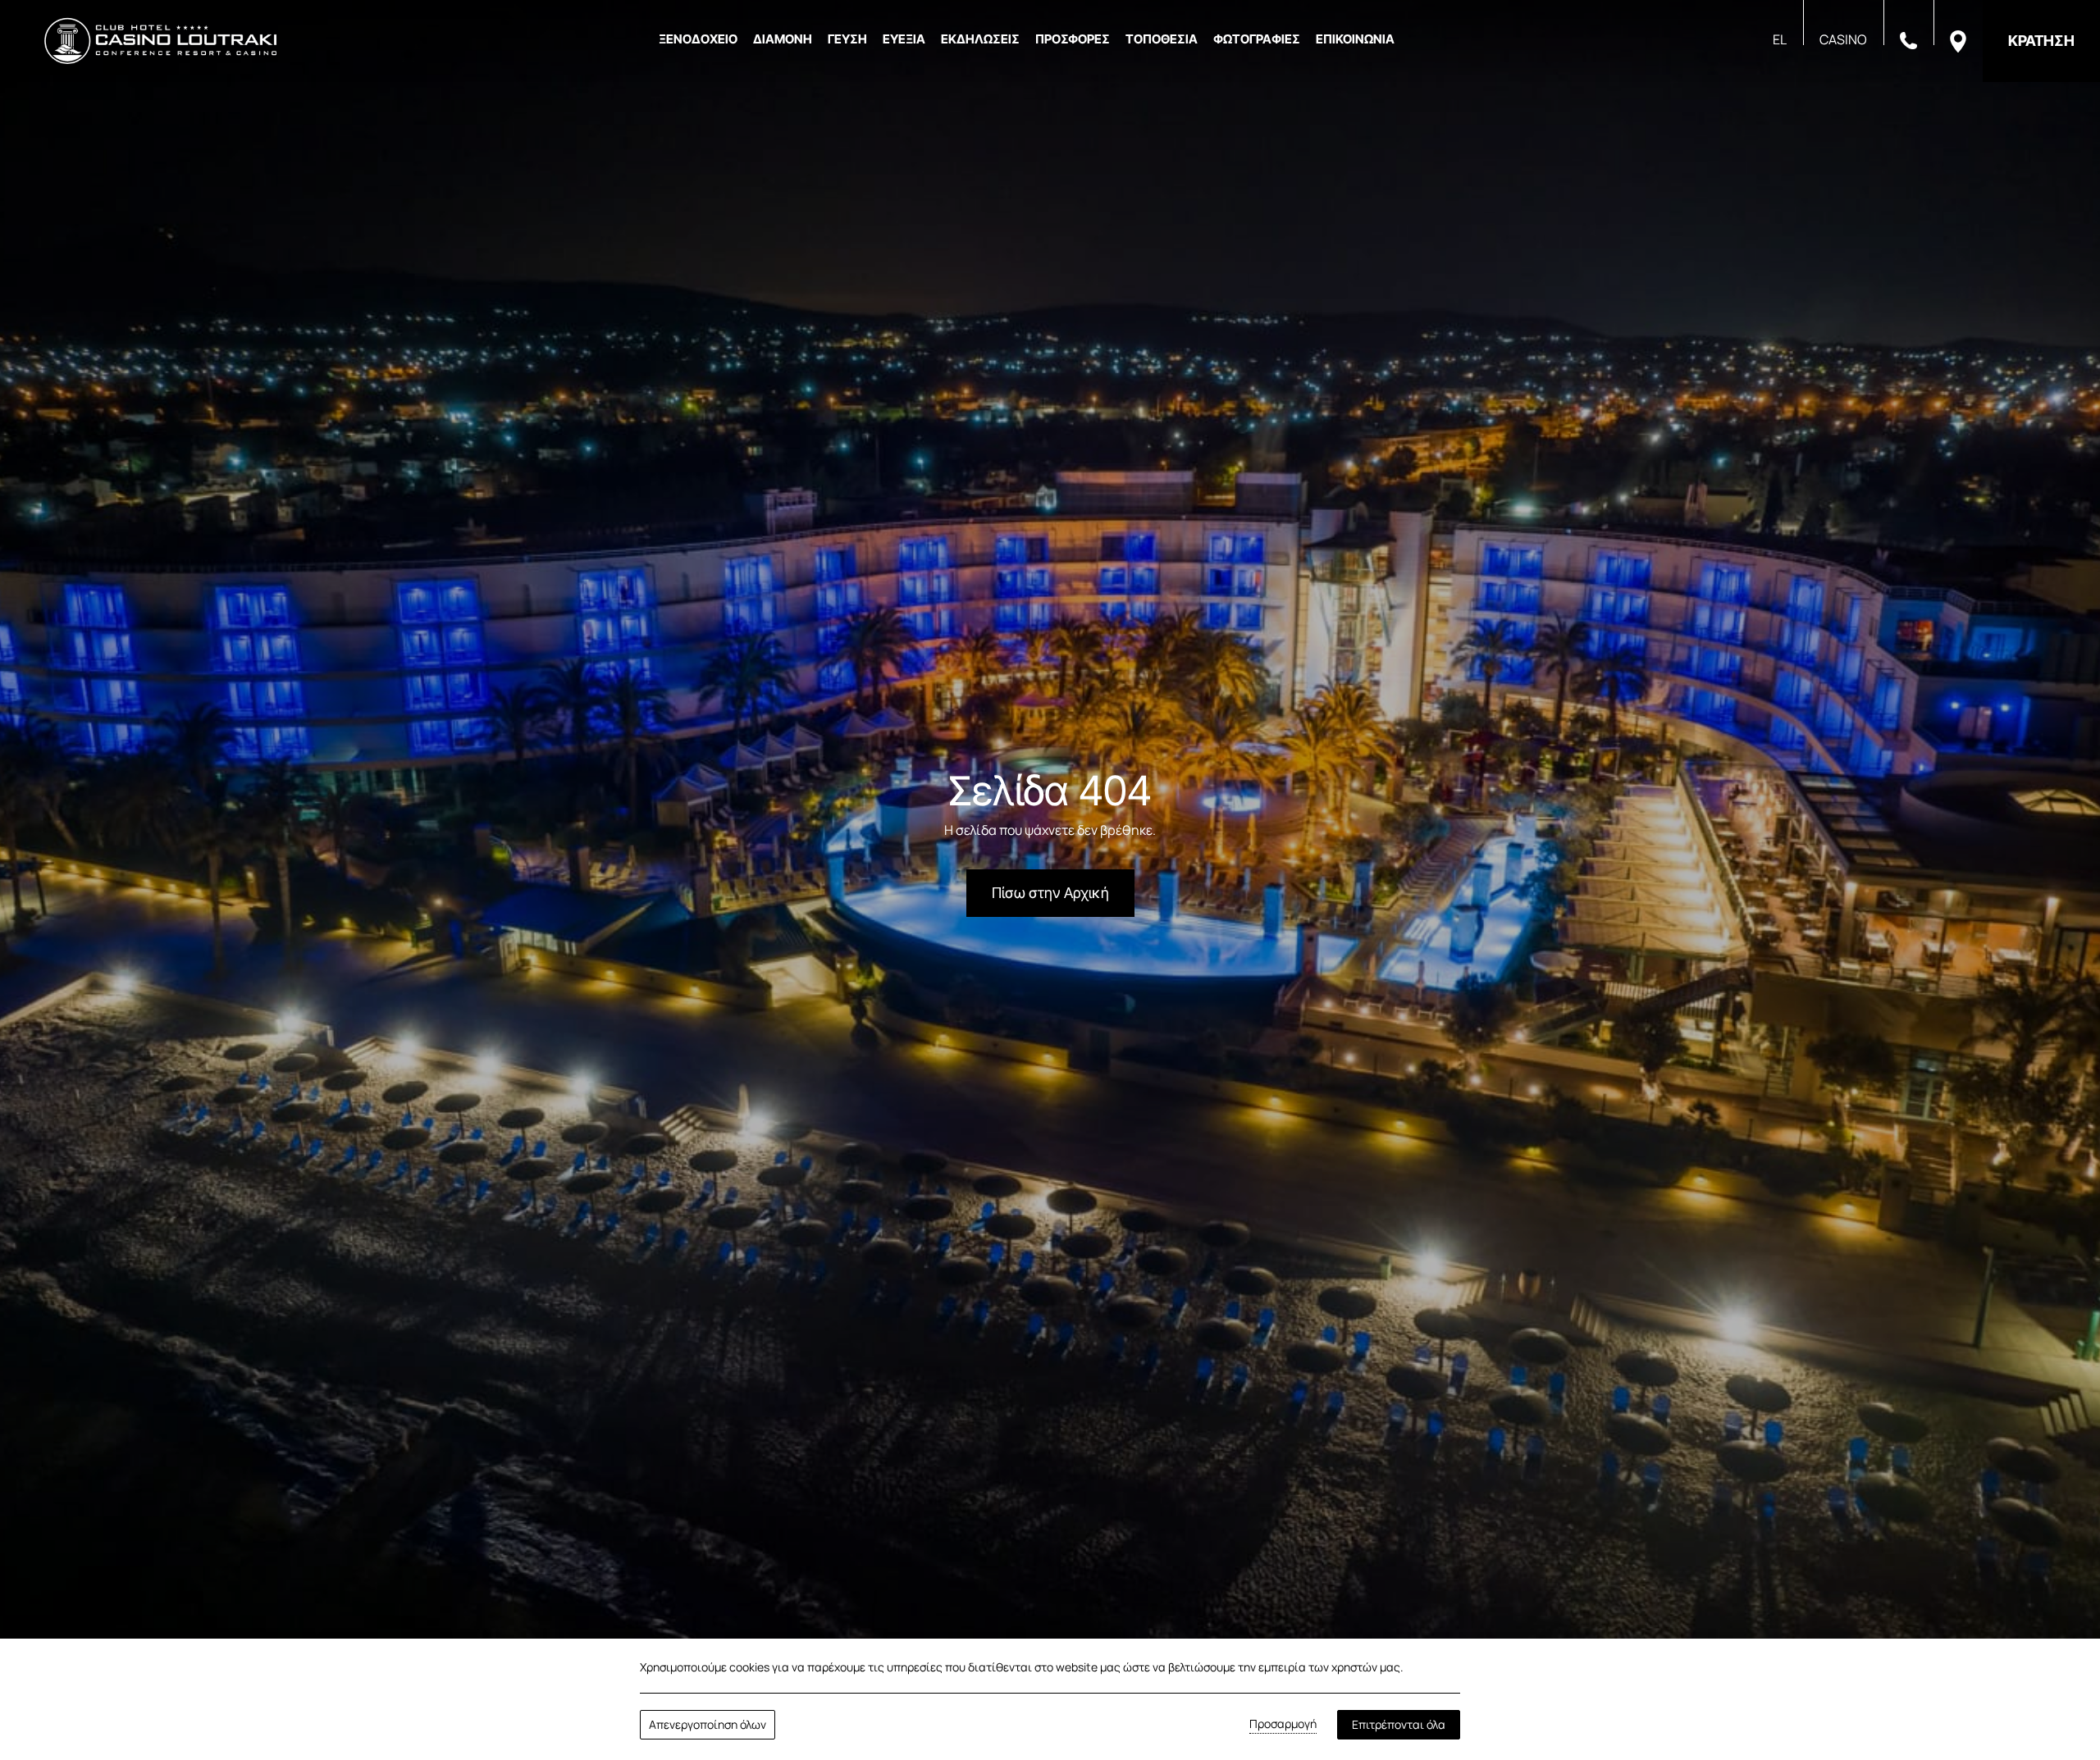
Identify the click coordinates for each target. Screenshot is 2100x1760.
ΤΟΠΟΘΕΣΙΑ (1162, 39)
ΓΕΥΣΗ (847, 39)
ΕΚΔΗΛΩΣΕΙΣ (980, 39)
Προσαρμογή (1283, 1724)
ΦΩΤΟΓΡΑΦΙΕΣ (1257, 39)
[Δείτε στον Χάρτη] (1958, 40)
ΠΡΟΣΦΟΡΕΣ (1073, 39)
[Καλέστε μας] (1908, 39)
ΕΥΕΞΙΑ (904, 39)
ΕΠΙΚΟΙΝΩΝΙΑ (1355, 39)
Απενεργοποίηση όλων (708, 1724)
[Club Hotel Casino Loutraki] (160, 41)
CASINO (1843, 39)
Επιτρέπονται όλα (1399, 1724)
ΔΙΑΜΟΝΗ (783, 39)
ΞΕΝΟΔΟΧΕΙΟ (698, 39)
